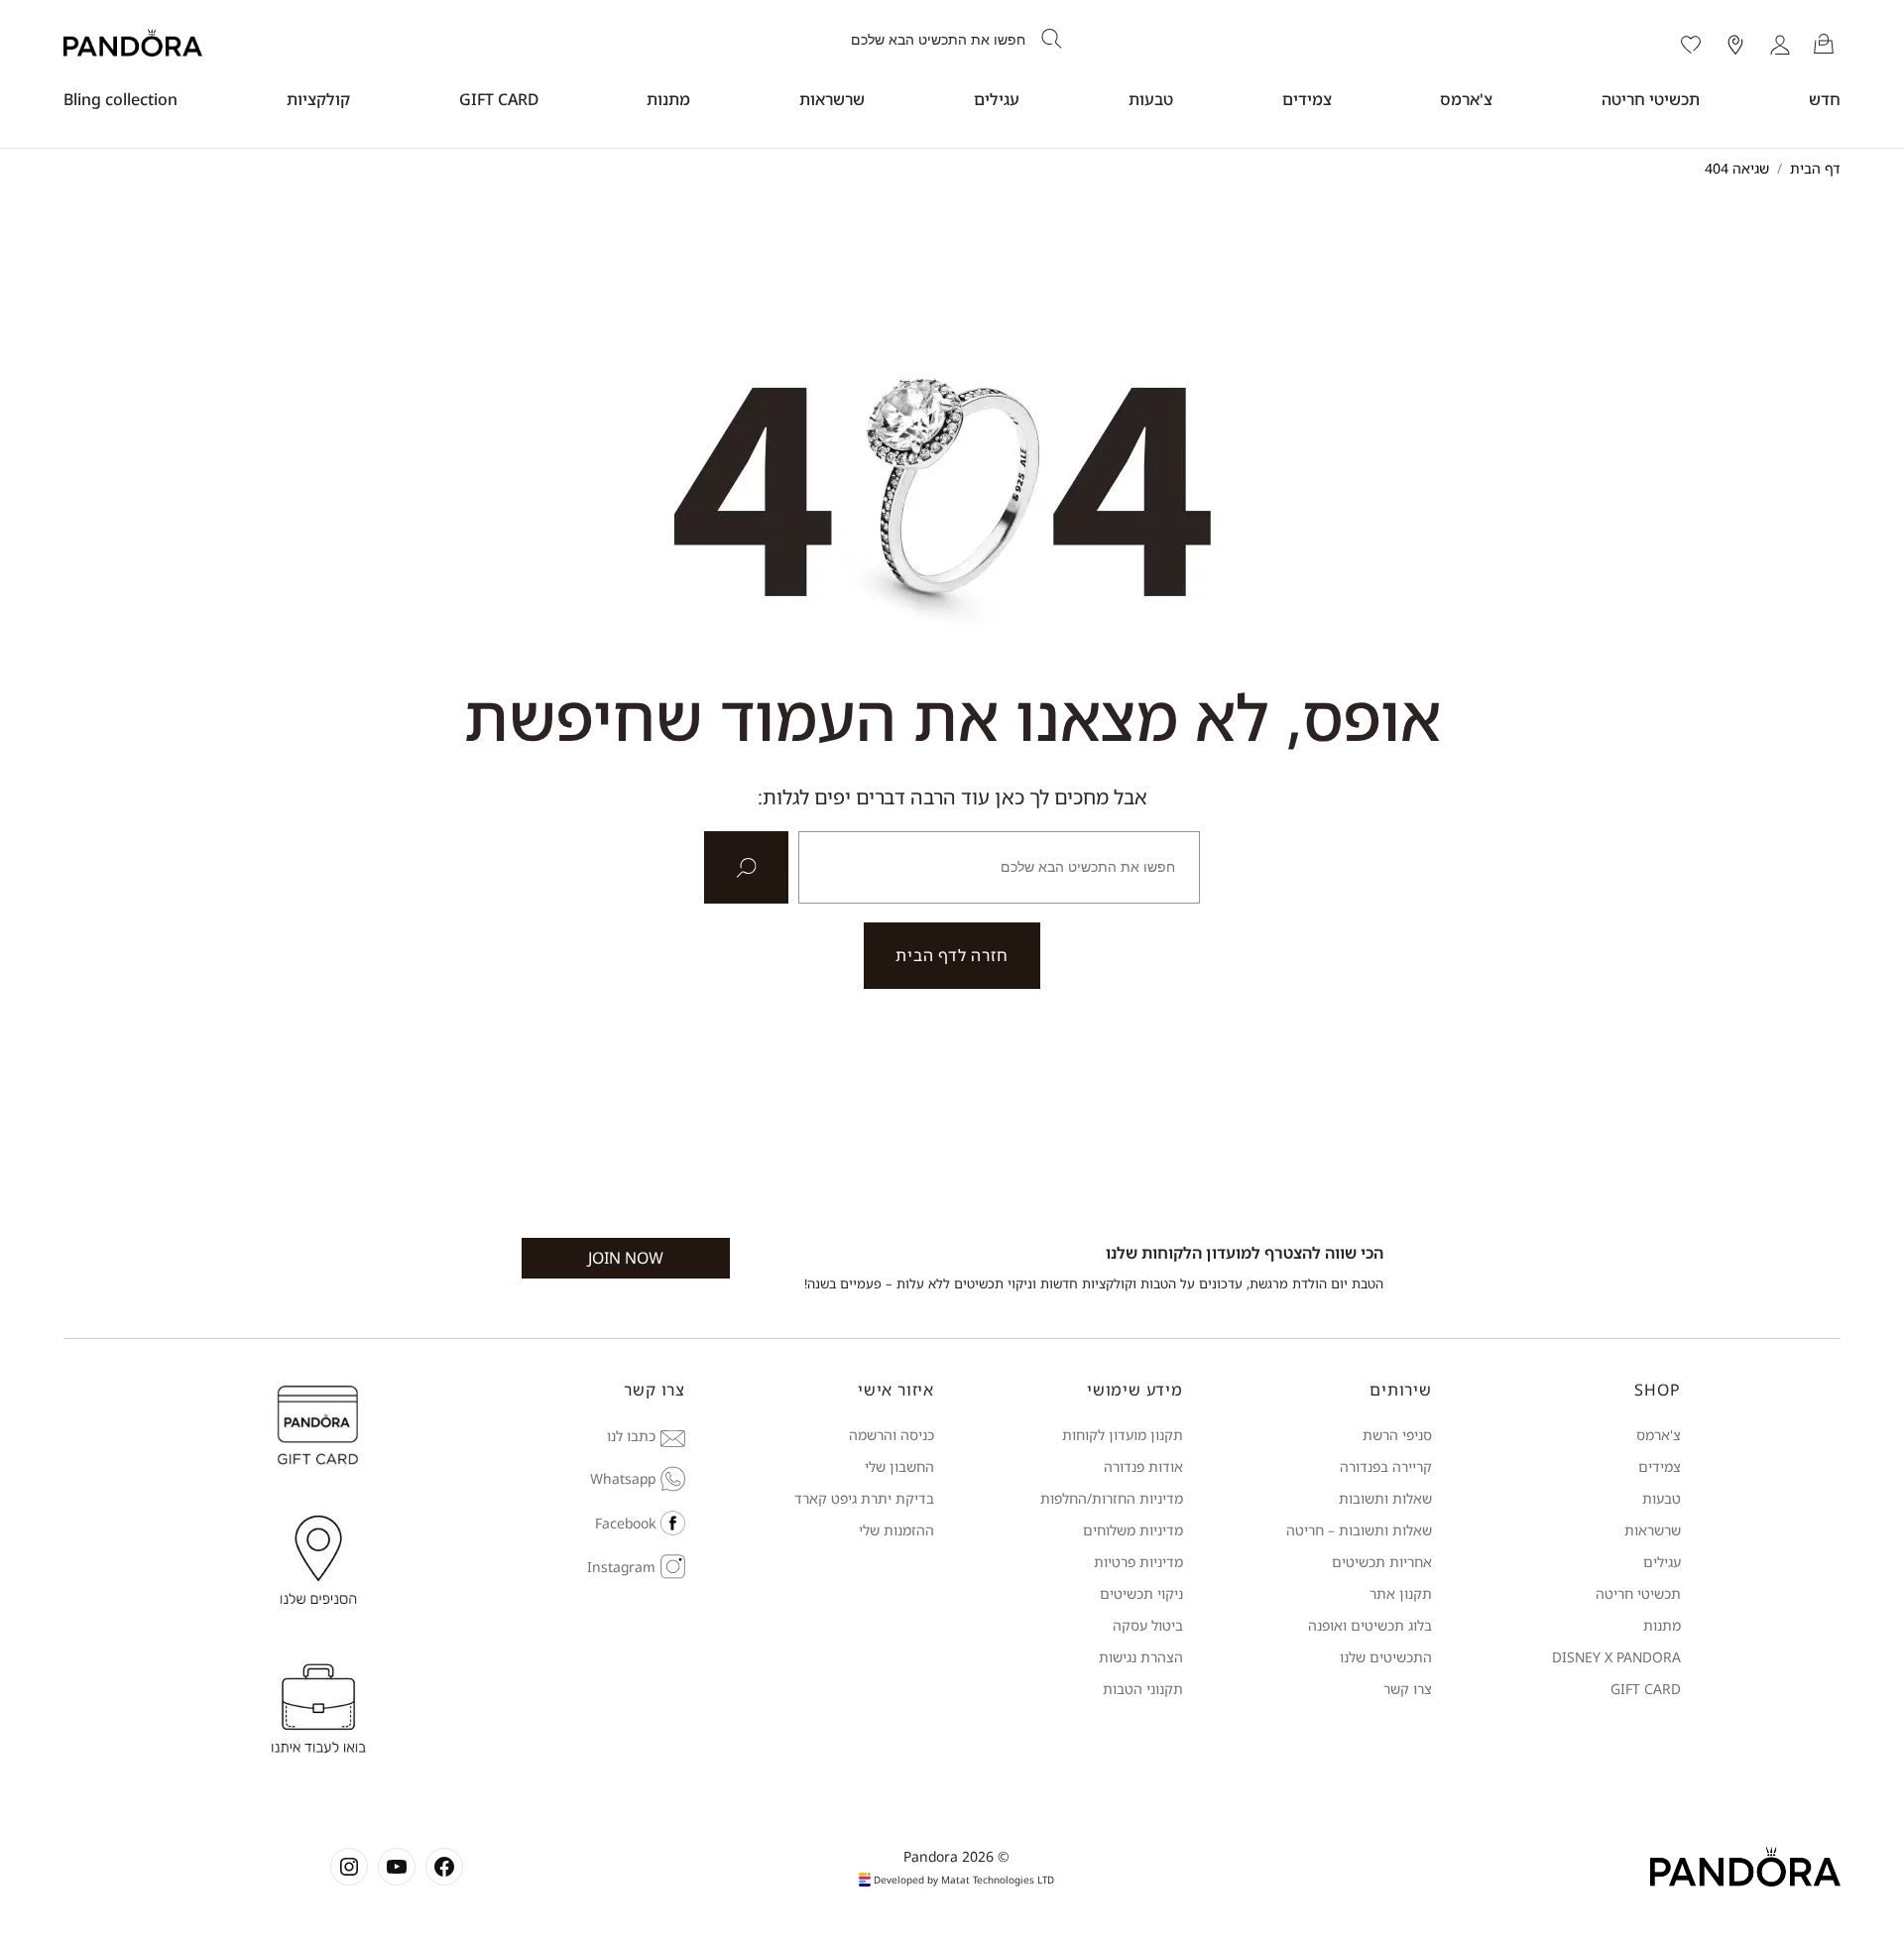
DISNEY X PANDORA (1616, 1657)
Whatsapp (623, 1478)
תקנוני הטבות (1143, 1689)
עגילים (997, 99)
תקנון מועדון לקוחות (1123, 1435)
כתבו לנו (631, 1436)
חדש (1825, 99)
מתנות (668, 99)
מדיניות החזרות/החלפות (1112, 1498)
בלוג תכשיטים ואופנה (1370, 1625)
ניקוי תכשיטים (1141, 1593)
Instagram (621, 1567)
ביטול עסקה (1148, 1625)
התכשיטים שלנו (1386, 1657)
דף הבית (1815, 168)
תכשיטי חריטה (1651, 99)
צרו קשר (1408, 1689)
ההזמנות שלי (896, 1530)
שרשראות (832, 99)
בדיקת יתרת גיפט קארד (864, 1498)
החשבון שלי (899, 1466)
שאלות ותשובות (1385, 1498)
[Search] (1052, 40)
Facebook (625, 1523)
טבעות (1151, 99)
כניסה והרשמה (892, 1435)
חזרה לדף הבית (952, 955)
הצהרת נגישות (1141, 1657)
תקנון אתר (1401, 1593)
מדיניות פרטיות (1138, 1562)
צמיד (1666, 1466)
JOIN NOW (626, 1258)
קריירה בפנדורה (1386, 1466)
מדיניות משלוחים (1133, 1530)
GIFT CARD (499, 99)
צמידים (1307, 99)
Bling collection (120, 99)
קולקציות (318, 99)
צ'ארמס (1466, 99)
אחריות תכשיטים (1382, 1562)
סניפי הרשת (1397, 1435)
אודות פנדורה (1143, 1466)
